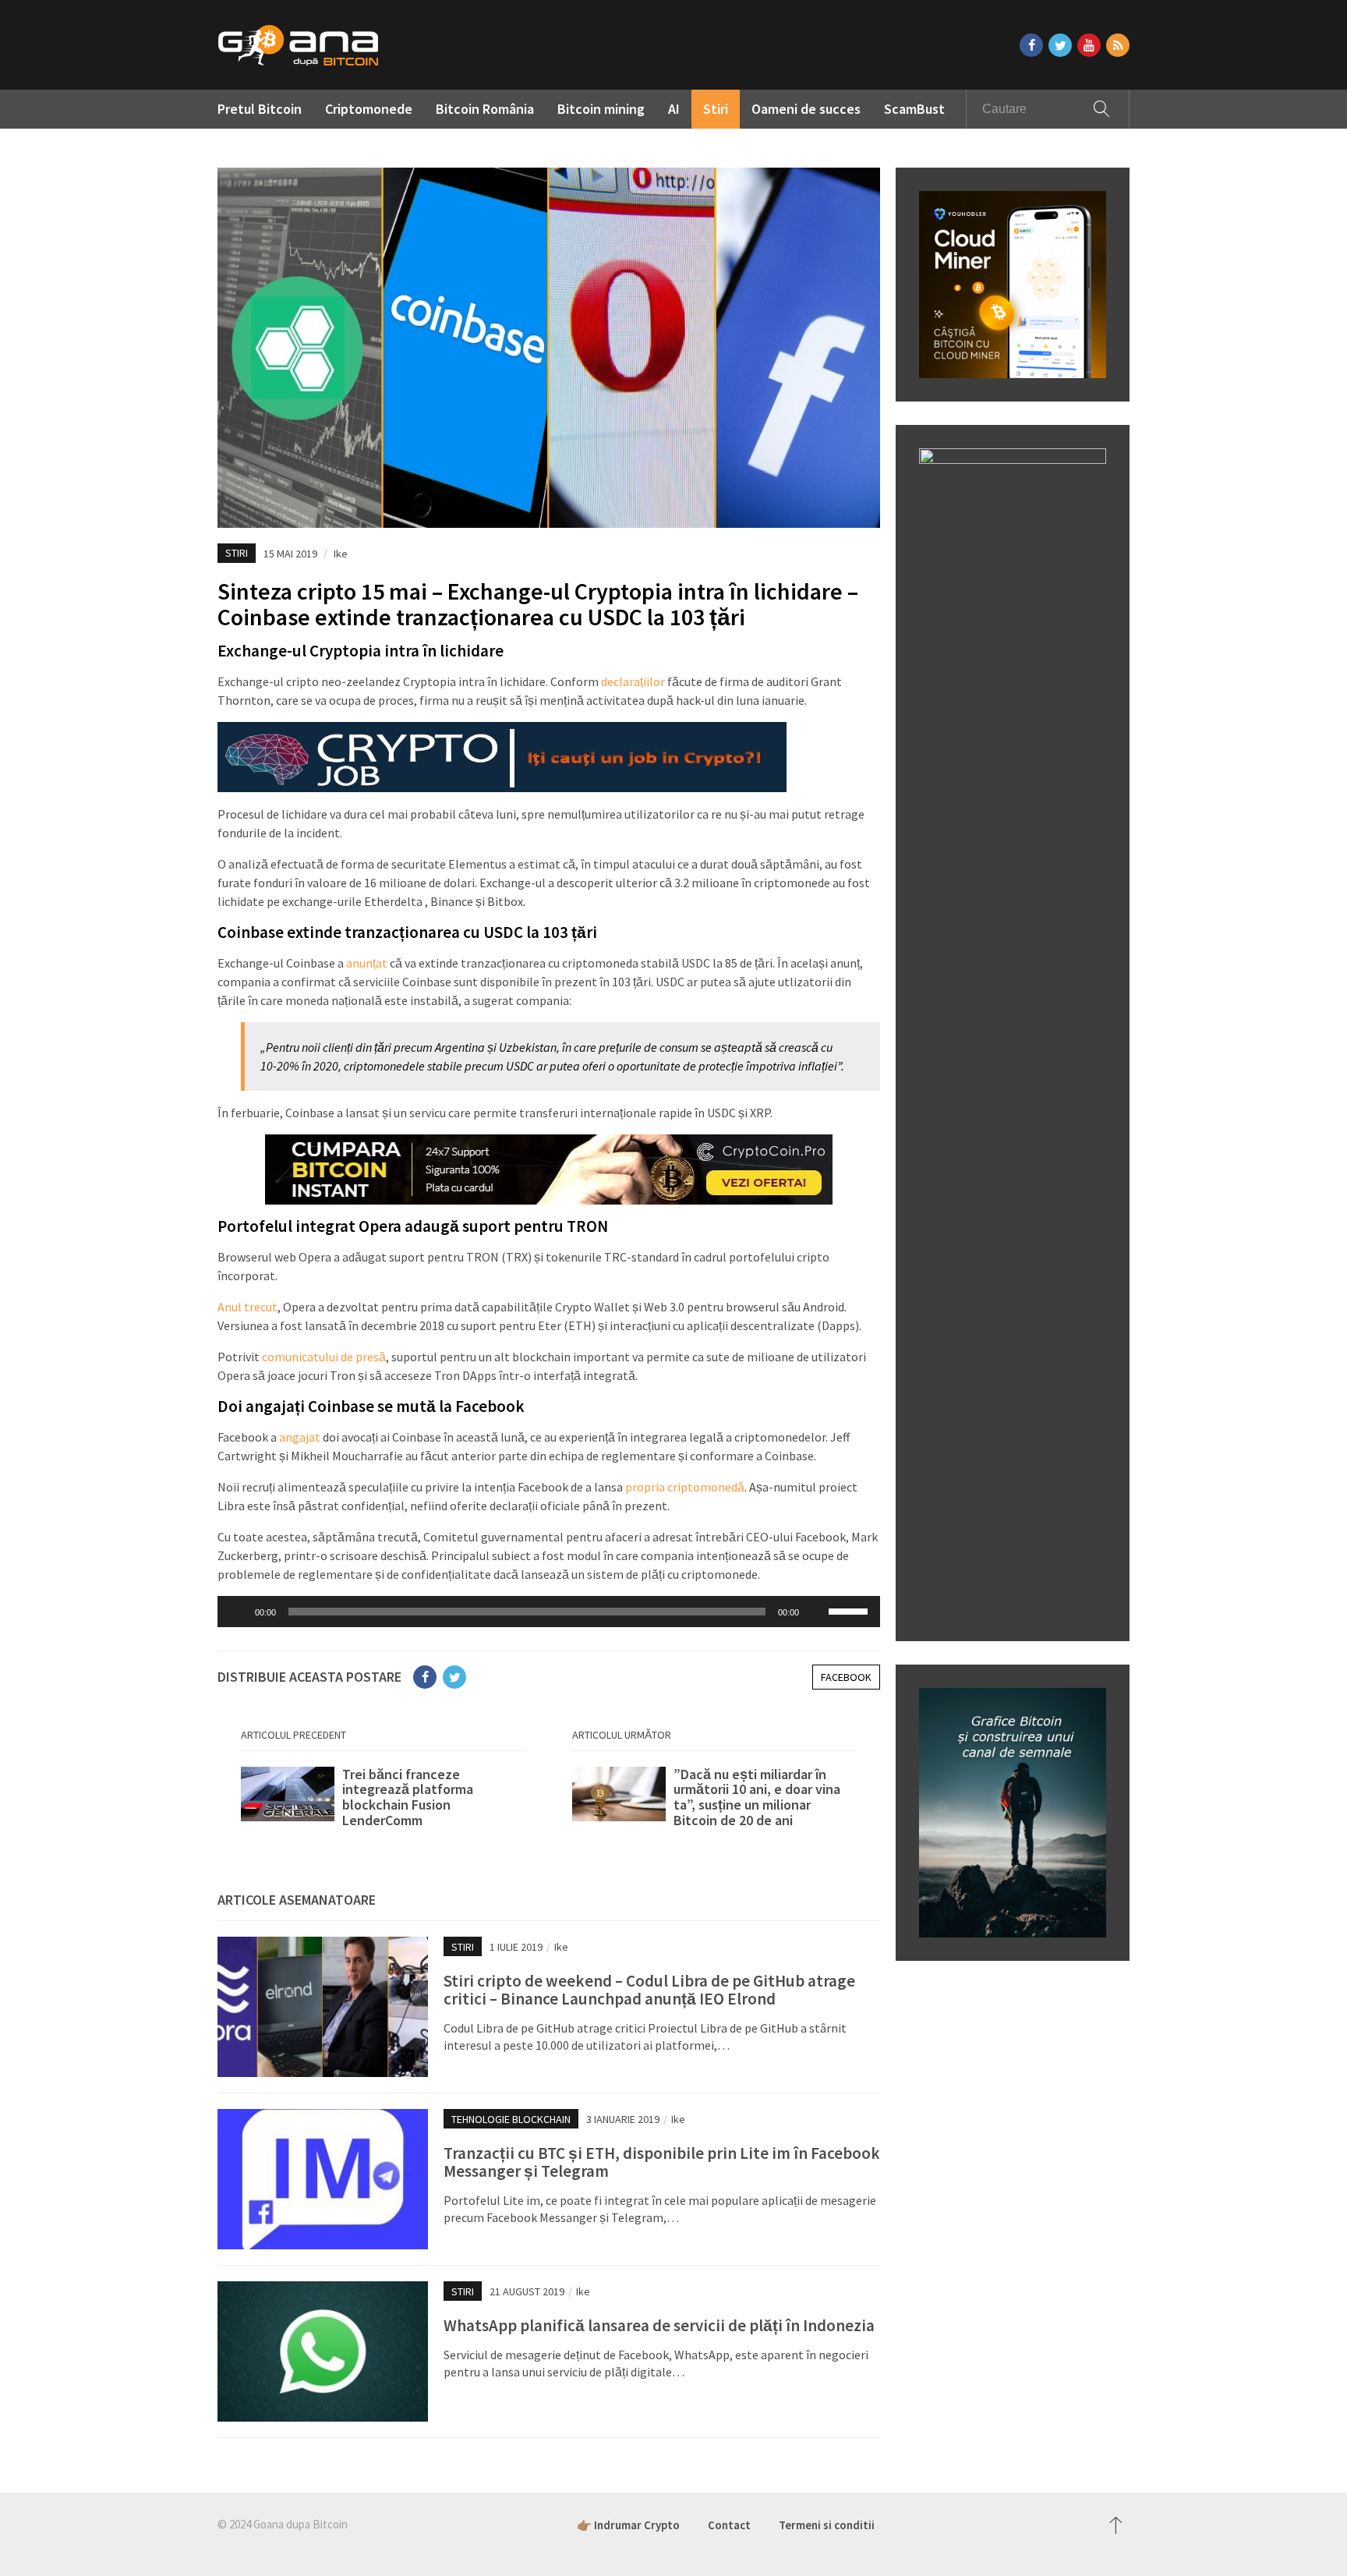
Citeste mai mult (383, 1798)
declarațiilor (633, 681)
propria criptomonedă (685, 1487)
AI (674, 109)
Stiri (716, 109)
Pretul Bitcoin (260, 109)
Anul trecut (247, 1307)
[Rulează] (238, 1612)
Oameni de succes (806, 109)
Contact (729, 2525)
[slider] (850, 1610)
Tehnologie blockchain (511, 2119)
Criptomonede (369, 109)
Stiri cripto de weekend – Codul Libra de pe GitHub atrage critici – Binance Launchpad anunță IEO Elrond (649, 1990)
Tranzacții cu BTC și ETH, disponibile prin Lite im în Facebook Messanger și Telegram (662, 2162)
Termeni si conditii (827, 2525)
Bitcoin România (485, 109)
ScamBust (914, 109)
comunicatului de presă (324, 1357)
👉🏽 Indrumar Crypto (628, 2525)
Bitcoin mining (601, 109)
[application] (549, 1612)
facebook (846, 1677)
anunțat (367, 963)
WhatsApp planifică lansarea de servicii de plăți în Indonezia (659, 2325)
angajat (300, 1437)
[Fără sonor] (816, 1612)
